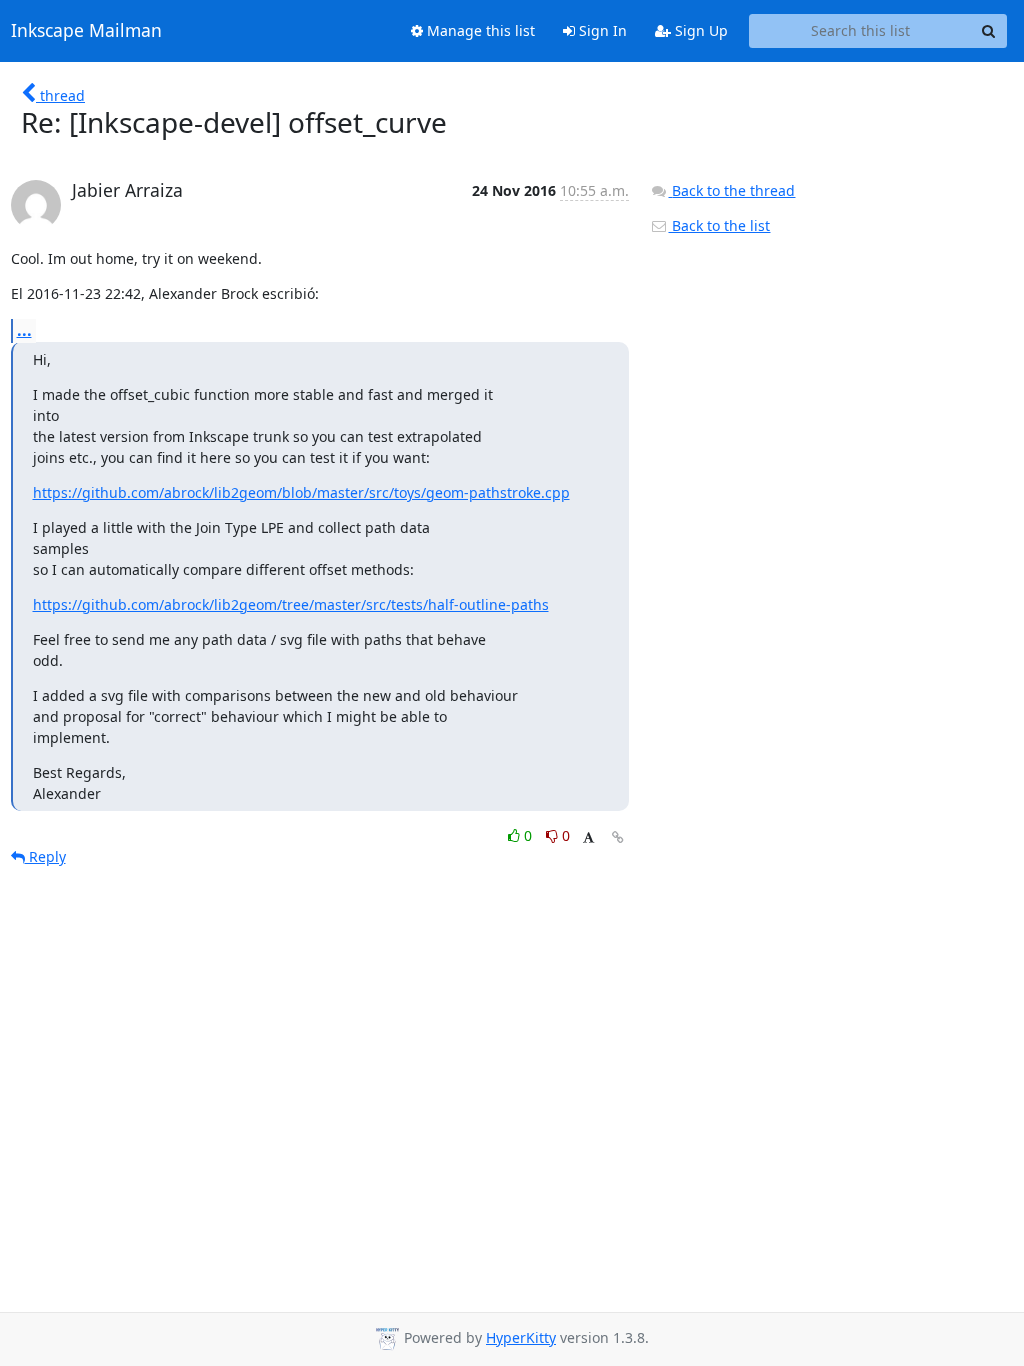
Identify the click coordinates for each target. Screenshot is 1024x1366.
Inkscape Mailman (86, 31)
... (24, 330)
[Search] (989, 31)
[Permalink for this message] (618, 837)
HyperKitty (521, 1337)
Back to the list (719, 225)
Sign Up (699, 30)
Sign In (601, 30)
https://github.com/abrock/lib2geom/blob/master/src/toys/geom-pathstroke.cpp (301, 492)
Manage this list (479, 30)
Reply (45, 856)
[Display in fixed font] (588, 838)
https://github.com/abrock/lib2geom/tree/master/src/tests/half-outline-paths (291, 604)
